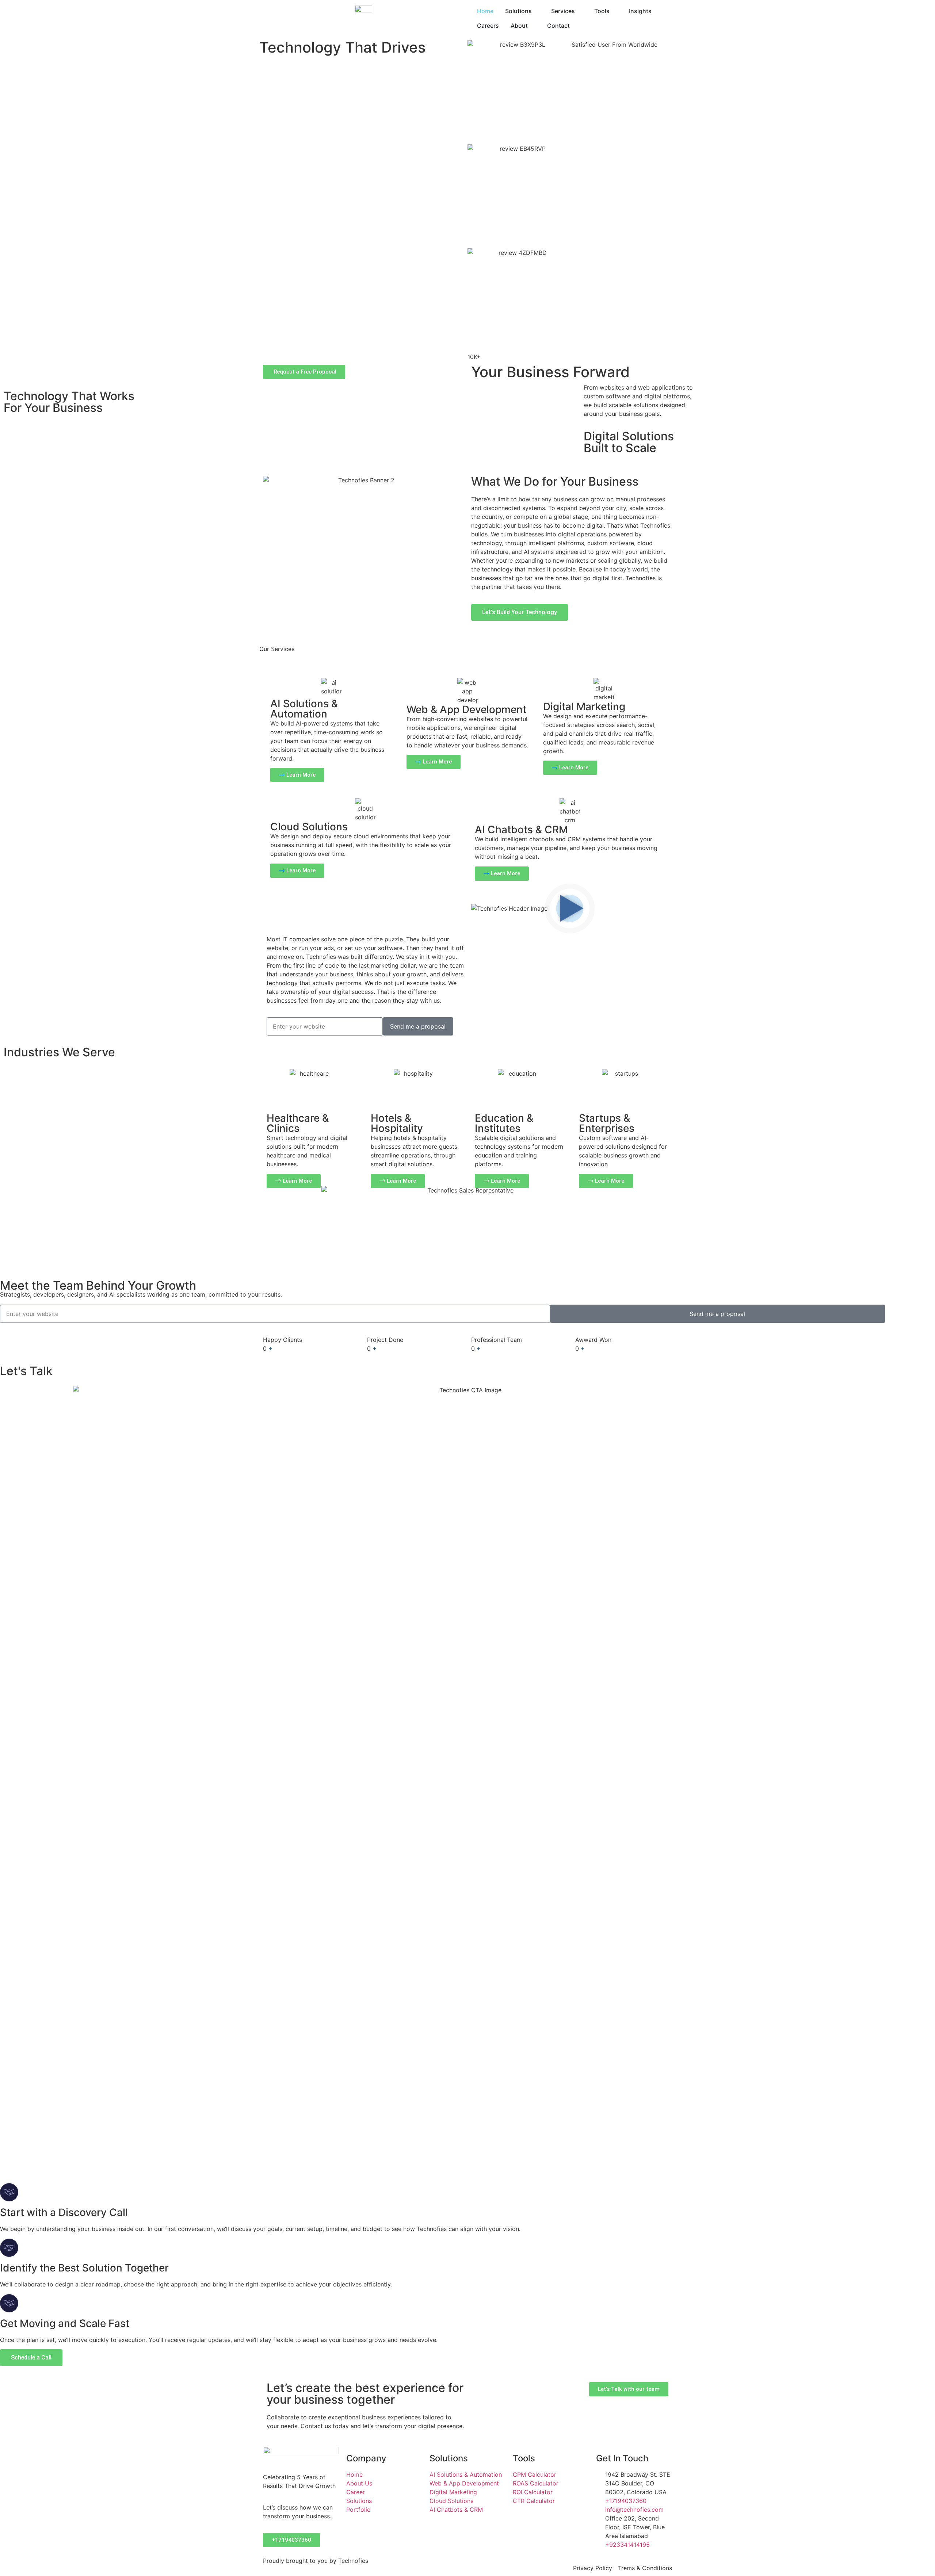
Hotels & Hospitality (397, 1123)
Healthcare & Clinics (298, 1123)
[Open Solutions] (537, 11)
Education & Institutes (504, 1123)
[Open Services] (580, 11)
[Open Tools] (614, 11)
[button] (570, 908)
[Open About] (533, 26)
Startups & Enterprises (607, 1123)
